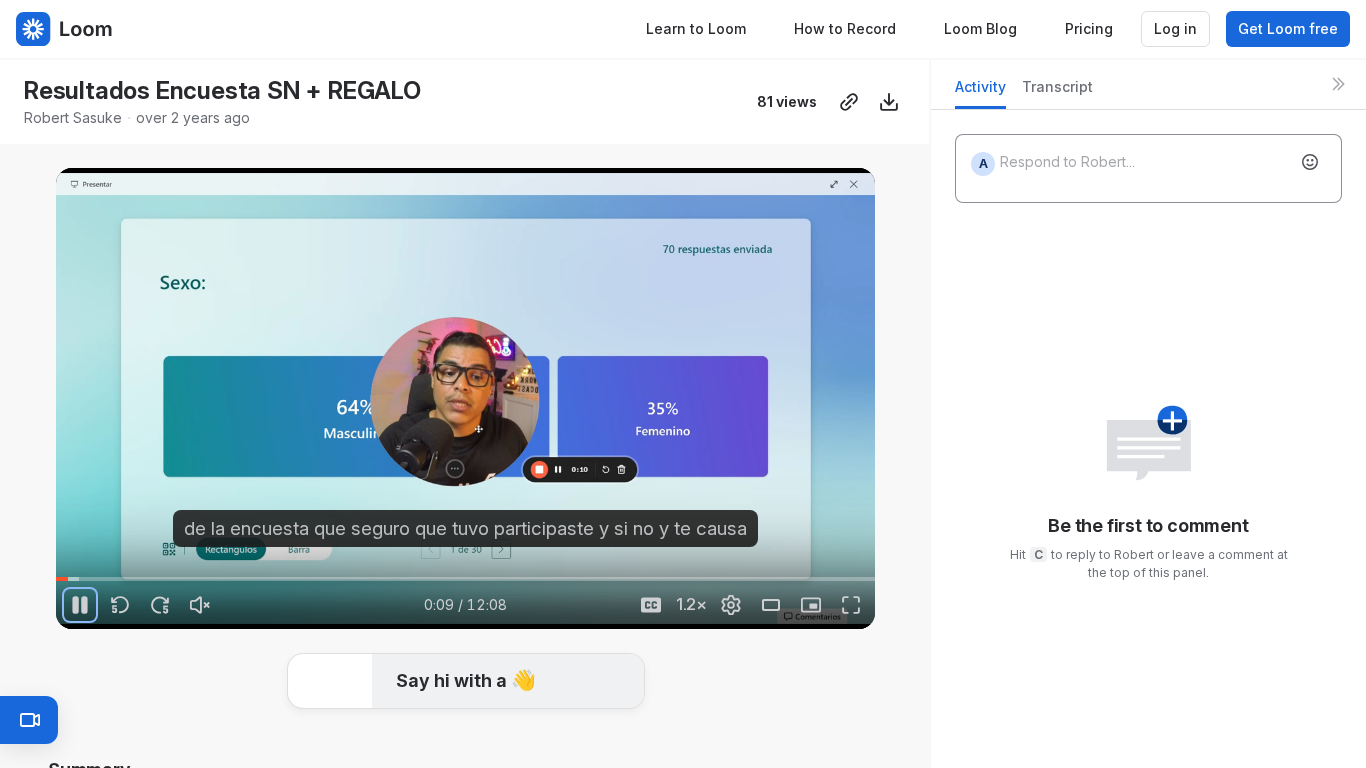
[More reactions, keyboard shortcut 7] (615, 741)
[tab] (980, 92)
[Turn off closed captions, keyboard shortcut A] (651, 605)
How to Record (845, 28)
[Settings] (731, 605)
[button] (64, 567)
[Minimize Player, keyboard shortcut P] (811, 605)
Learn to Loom (696, 28)
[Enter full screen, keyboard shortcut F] (851, 605)
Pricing (1089, 28)
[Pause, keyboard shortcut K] (80, 605)
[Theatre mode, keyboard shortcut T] (771, 605)
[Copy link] (849, 102)
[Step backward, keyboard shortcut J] (120, 605)
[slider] (465, 579)
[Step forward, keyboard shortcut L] (160, 605)
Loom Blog (980, 28)
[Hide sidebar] (1338, 84)
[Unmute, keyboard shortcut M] (200, 605)
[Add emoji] (1310, 162)
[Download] (889, 102)
